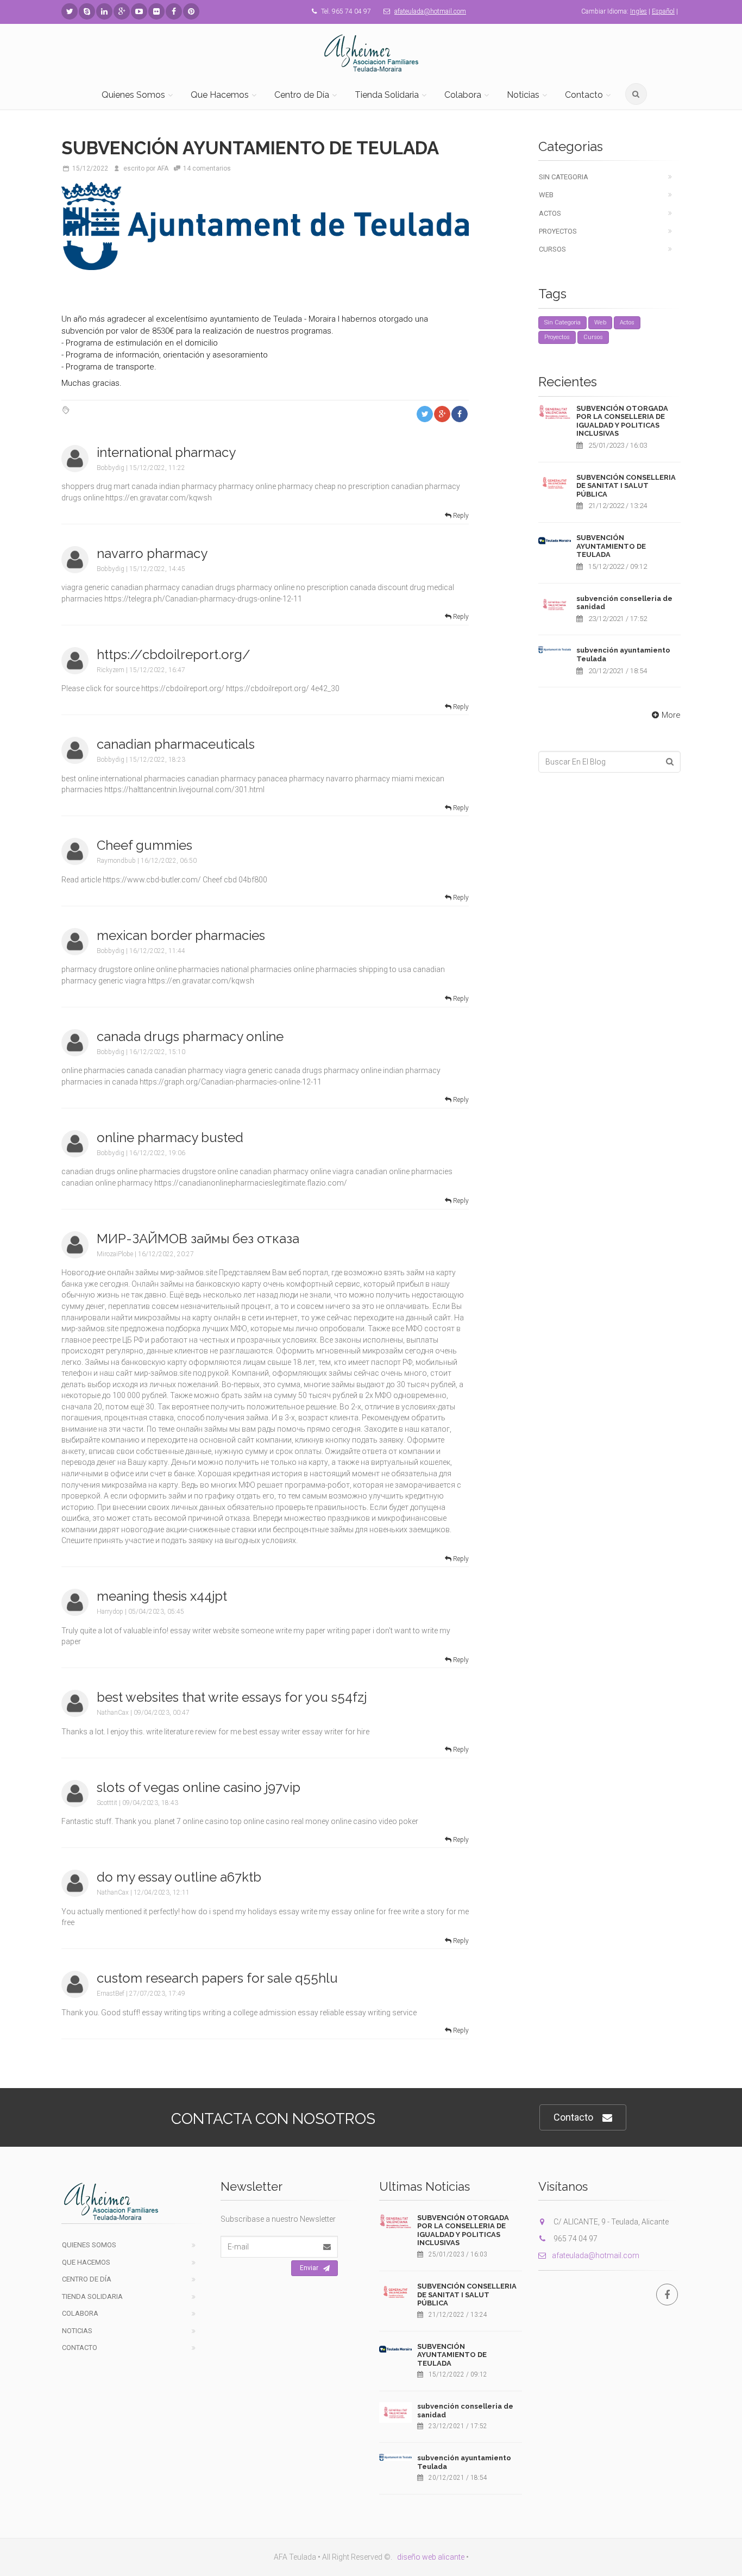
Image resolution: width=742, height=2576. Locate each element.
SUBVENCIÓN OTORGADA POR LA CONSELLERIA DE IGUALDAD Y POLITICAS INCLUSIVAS (622, 421)
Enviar (309, 2268)
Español (663, 11)
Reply (460, 516)
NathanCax (113, 1713)
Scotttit (107, 1803)
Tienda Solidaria (387, 95)
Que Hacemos (220, 95)
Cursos (552, 249)
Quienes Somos (133, 95)
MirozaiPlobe (115, 1254)
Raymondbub (116, 861)
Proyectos (558, 231)
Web (546, 195)
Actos (550, 213)
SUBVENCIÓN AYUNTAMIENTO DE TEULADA (611, 546)
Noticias (523, 95)
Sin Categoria (564, 177)
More (671, 715)
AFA (163, 168)
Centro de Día (302, 95)
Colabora (463, 95)
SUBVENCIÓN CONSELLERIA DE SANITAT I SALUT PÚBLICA (626, 486)
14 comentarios (207, 168)
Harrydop (110, 1612)
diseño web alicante (431, 2557)
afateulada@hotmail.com (430, 11)
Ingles (639, 11)
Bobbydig (111, 468)
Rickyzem (111, 670)
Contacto (584, 95)
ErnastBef (111, 1994)
